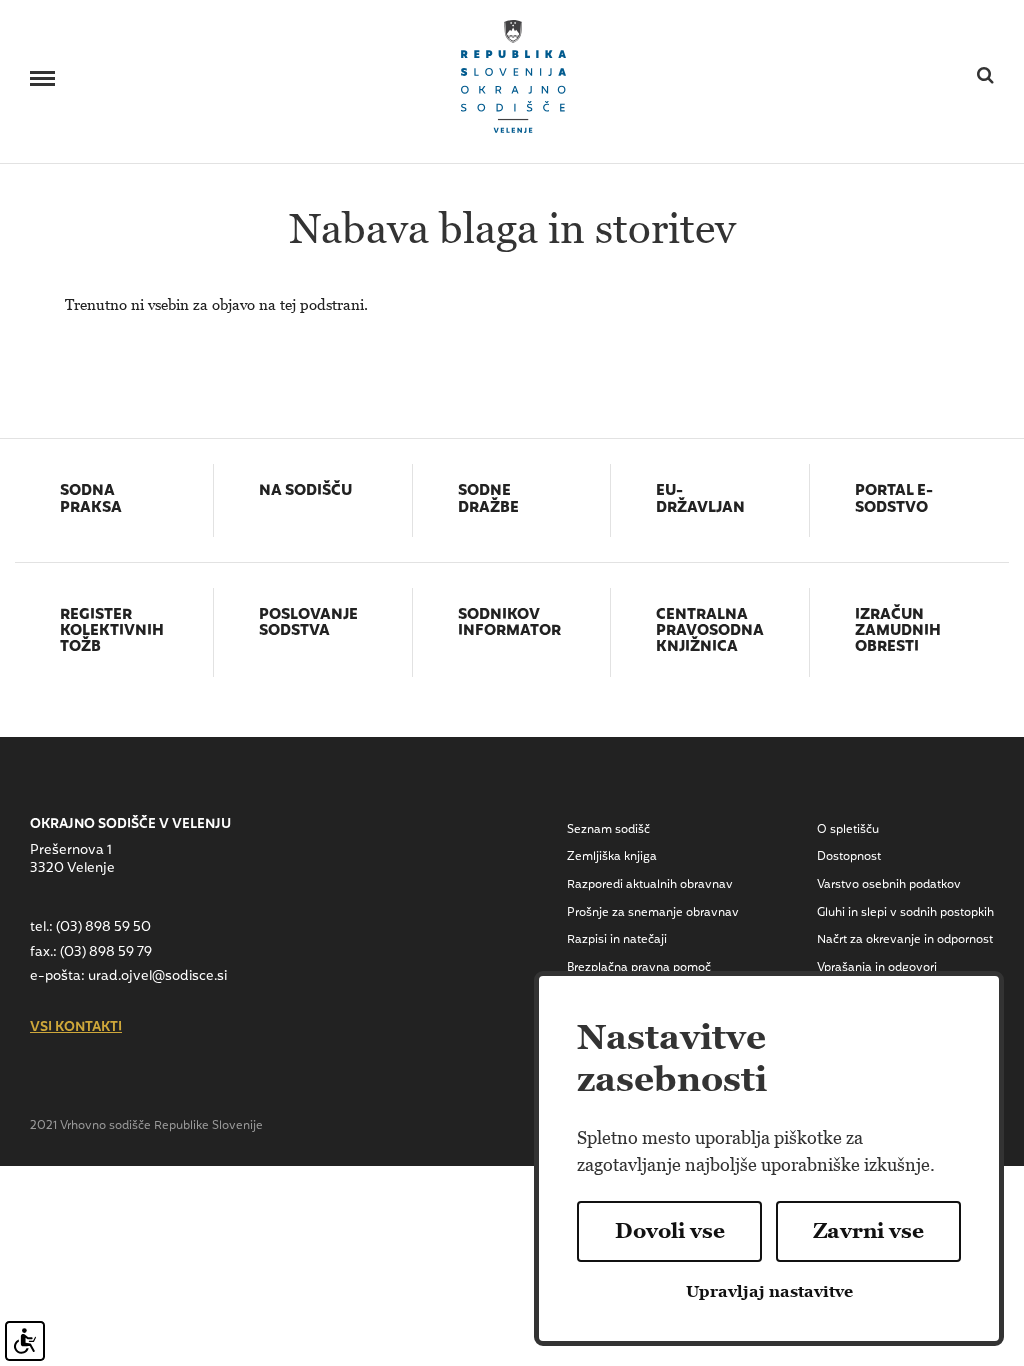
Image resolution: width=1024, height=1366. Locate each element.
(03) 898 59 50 (103, 927)
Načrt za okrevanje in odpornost (905, 940)
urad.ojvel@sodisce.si (157, 976)
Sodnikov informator (509, 624)
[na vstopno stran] (513, 74)
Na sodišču (305, 492)
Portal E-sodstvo (894, 500)
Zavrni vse (868, 1231)
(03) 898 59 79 (106, 952)
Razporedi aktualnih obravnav (650, 885)
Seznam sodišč (608, 830)
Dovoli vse (670, 1231)
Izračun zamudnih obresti (898, 632)
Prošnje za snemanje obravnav (653, 913)
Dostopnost (849, 857)
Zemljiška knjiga (612, 857)
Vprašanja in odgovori (877, 968)
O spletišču (848, 830)
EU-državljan (700, 500)
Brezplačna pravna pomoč (639, 968)
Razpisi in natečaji (617, 940)
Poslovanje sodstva (308, 624)
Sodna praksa (91, 500)
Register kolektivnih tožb (112, 632)
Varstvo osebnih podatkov (889, 885)
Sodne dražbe (488, 500)
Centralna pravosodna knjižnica (710, 632)
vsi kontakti (76, 1028)
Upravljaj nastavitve (769, 1291)
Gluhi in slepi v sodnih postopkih (905, 913)
